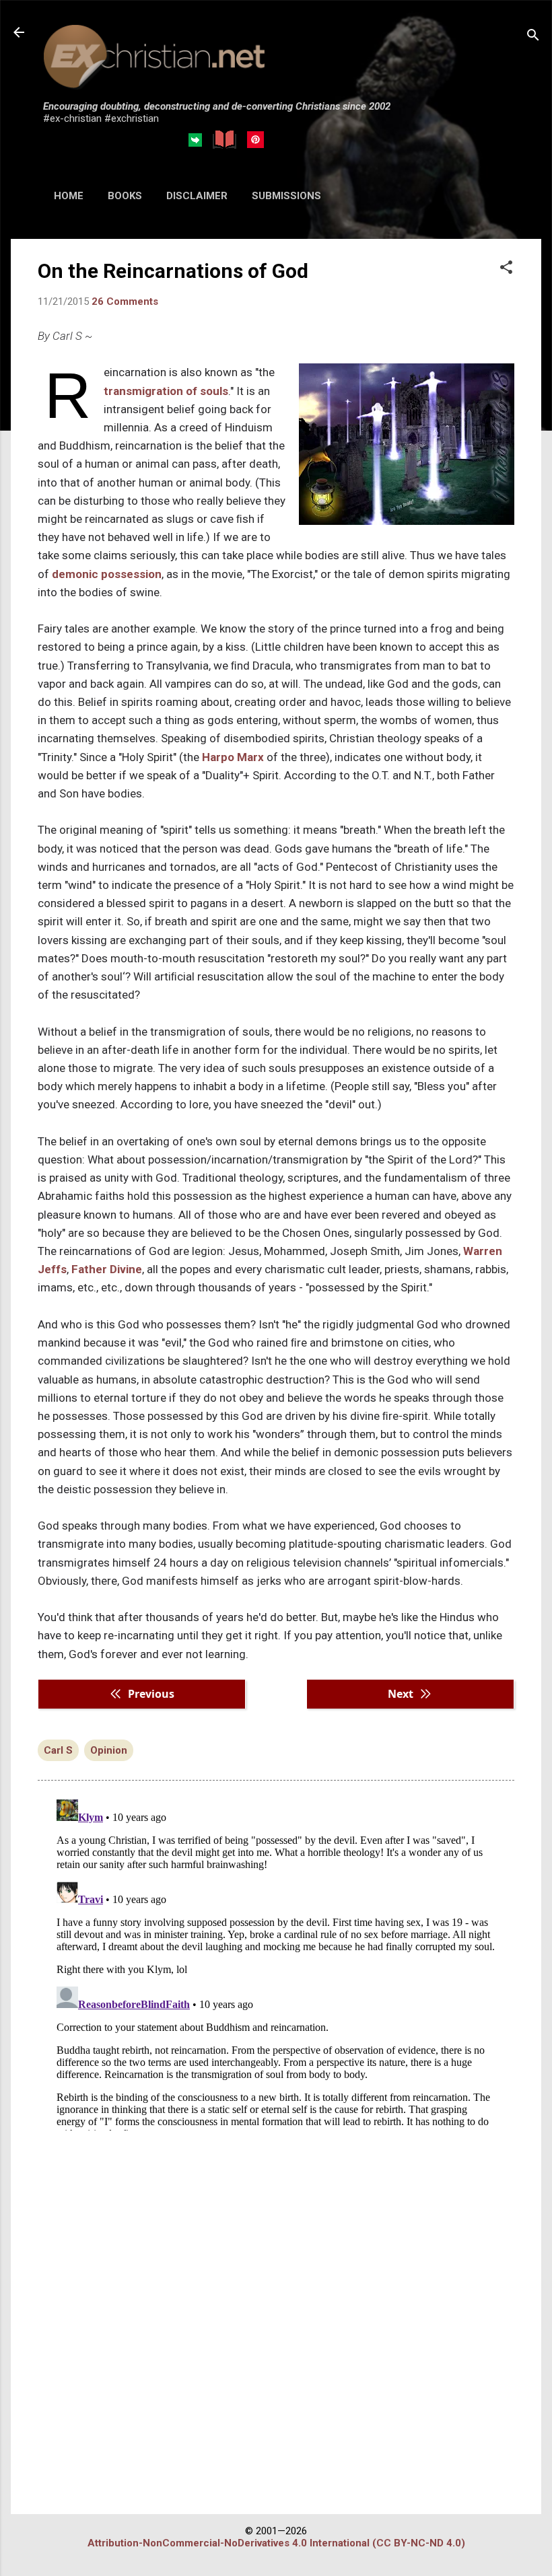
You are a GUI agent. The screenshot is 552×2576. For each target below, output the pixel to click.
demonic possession (107, 574)
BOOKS (125, 196)
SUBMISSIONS (286, 196)
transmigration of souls (166, 391)
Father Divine (107, 1269)
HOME (69, 196)
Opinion (109, 1750)
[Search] (533, 37)
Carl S (58, 1750)
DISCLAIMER (197, 196)
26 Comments (125, 301)
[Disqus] (276, 1962)
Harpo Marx (233, 757)
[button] (506, 269)
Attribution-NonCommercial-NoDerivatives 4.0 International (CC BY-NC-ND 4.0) (276, 2543)
